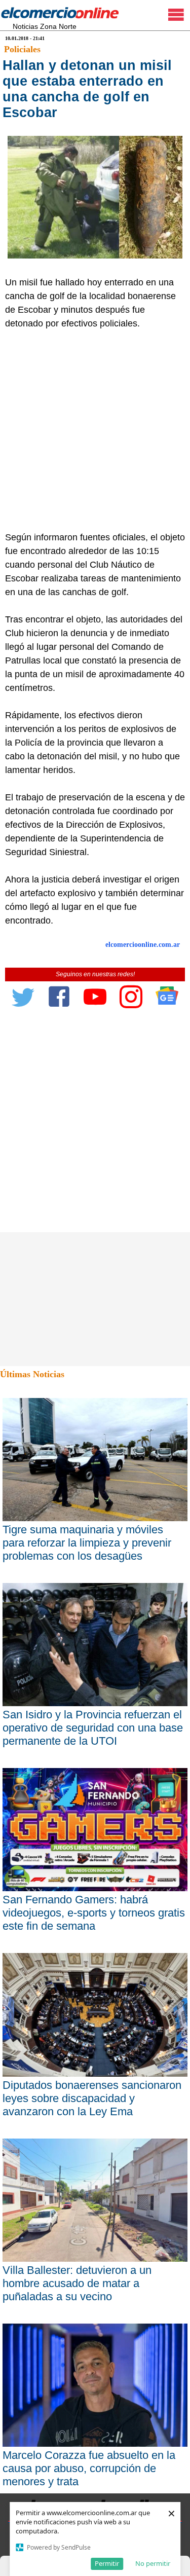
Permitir (107, 2563)
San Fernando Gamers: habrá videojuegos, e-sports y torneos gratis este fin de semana (94, 1913)
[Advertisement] (95, 431)
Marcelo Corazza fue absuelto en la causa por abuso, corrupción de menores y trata (89, 2468)
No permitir (153, 2563)
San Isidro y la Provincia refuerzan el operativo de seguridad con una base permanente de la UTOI (93, 1728)
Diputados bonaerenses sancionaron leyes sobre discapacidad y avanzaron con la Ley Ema (92, 2098)
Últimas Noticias (32, 1374)
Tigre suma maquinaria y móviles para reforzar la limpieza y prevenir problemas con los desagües (87, 1543)
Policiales (22, 49)
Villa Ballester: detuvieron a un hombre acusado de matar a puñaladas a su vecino (77, 2283)
